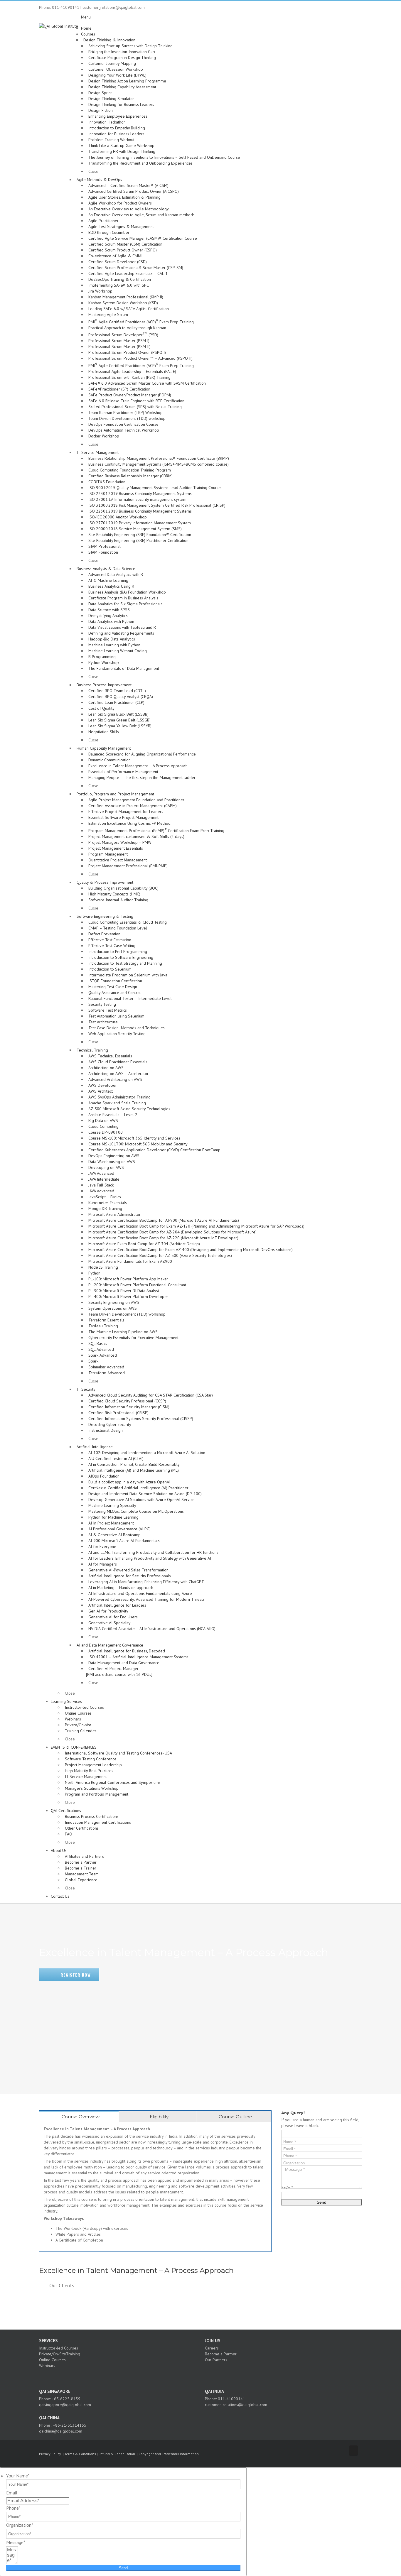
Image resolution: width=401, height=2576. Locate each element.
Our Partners (216, 2360)
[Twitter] (116, 2376)
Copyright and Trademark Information (169, 2454)
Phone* (13, 2508)
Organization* (20, 2525)
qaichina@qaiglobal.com (61, 2431)
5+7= (287, 2188)
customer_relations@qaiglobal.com (236, 2405)
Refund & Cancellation (117, 2454)
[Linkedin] (124, 2376)
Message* (16, 2542)
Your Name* (18, 2476)
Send (123, 2568)
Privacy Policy (50, 2454)
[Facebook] (108, 2376)
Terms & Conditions (80, 2454)
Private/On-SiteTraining (60, 2354)
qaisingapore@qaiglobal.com (65, 2405)
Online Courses (52, 2360)
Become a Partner (221, 2354)
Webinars (47, 2366)
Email (12, 2493)
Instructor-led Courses (59, 2348)
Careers (212, 2348)
